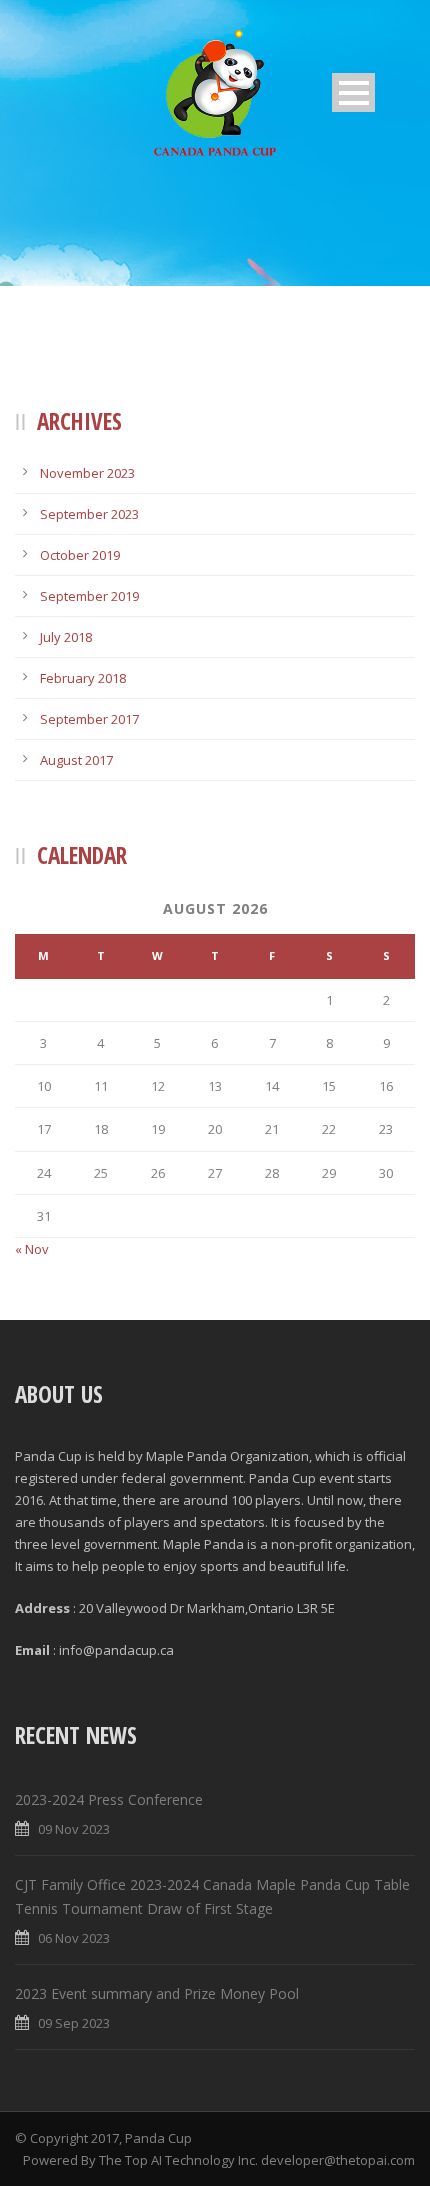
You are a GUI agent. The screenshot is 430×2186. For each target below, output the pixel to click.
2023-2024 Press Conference (111, 1799)
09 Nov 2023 (74, 1829)
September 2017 (89, 719)
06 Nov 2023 (74, 1938)
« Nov (32, 1249)
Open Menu (353, 92)
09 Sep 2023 (74, 2023)
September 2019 (89, 596)
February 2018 (83, 678)
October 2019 (80, 555)
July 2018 (66, 637)
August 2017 (76, 760)
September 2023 (89, 514)
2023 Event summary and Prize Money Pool (157, 1993)
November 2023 (87, 473)
